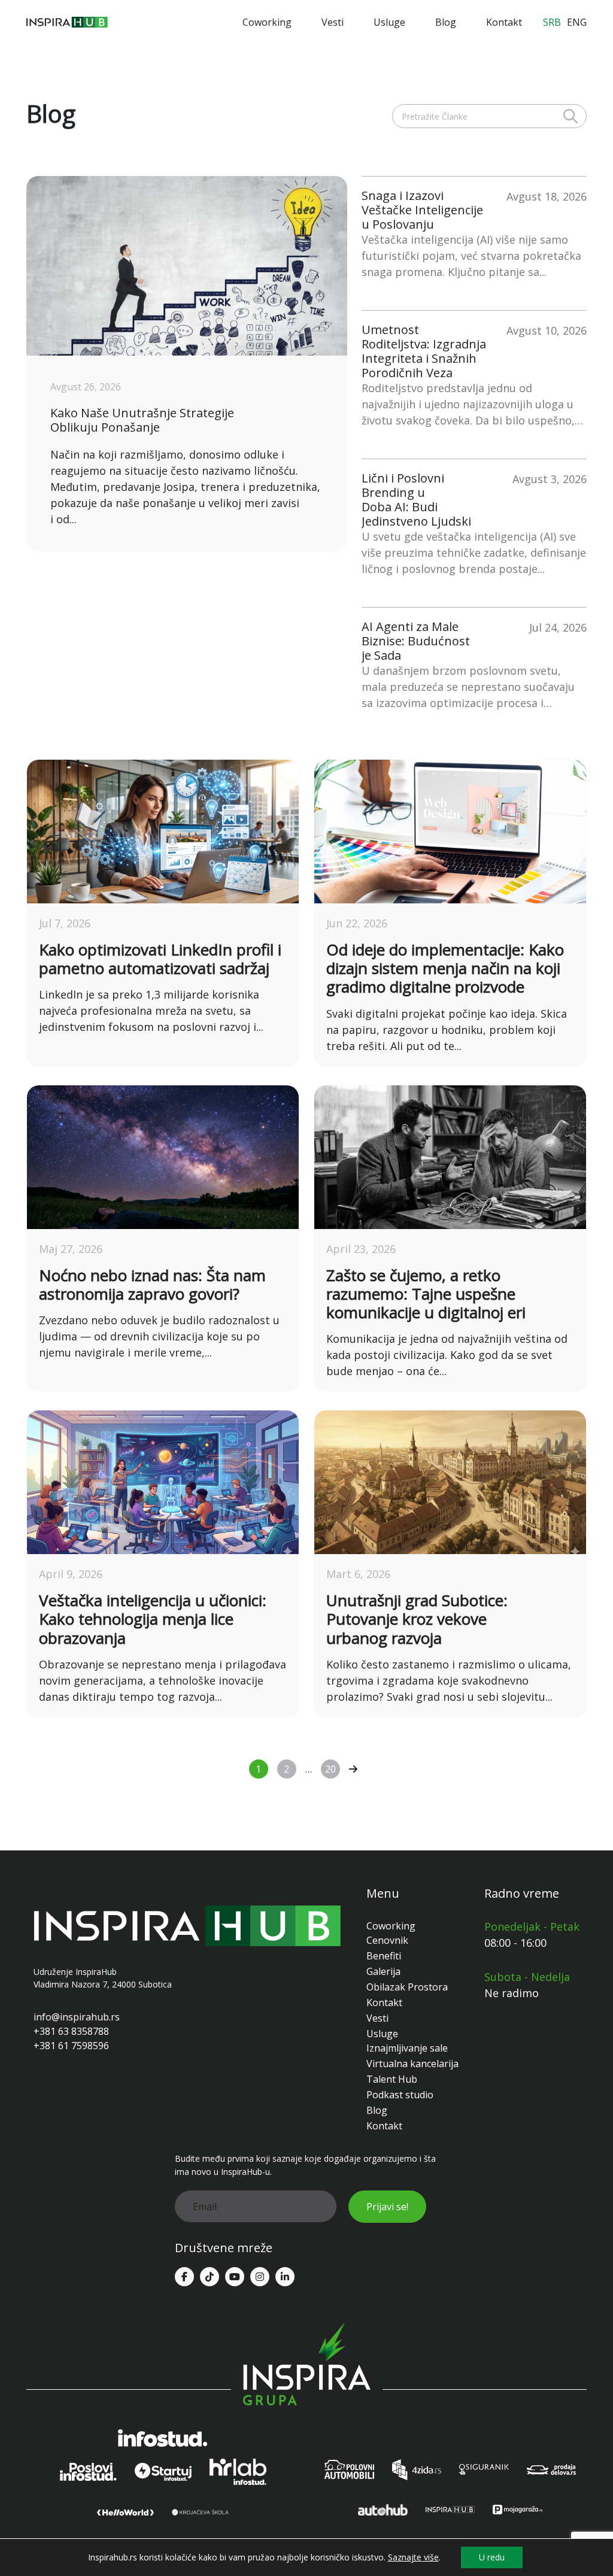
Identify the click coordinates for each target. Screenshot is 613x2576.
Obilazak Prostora (407, 1987)
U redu (492, 2557)
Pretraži (570, 116)
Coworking (267, 22)
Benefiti (384, 1956)
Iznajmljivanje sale (407, 2048)
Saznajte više (413, 2557)
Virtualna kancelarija (412, 2064)
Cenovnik (387, 1940)
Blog (446, 22)
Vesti (333, 22)
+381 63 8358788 (71, 2031)
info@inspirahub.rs (77, 2017)
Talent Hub (392, 2079)
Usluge (389, 22)
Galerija (383, 1971)
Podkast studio (400, 2095)
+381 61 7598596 (71, 2046)
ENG (577, 22)
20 (330, 1769)
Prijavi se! (387, 2207)
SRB (552, 22)
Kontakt (504, 22)
